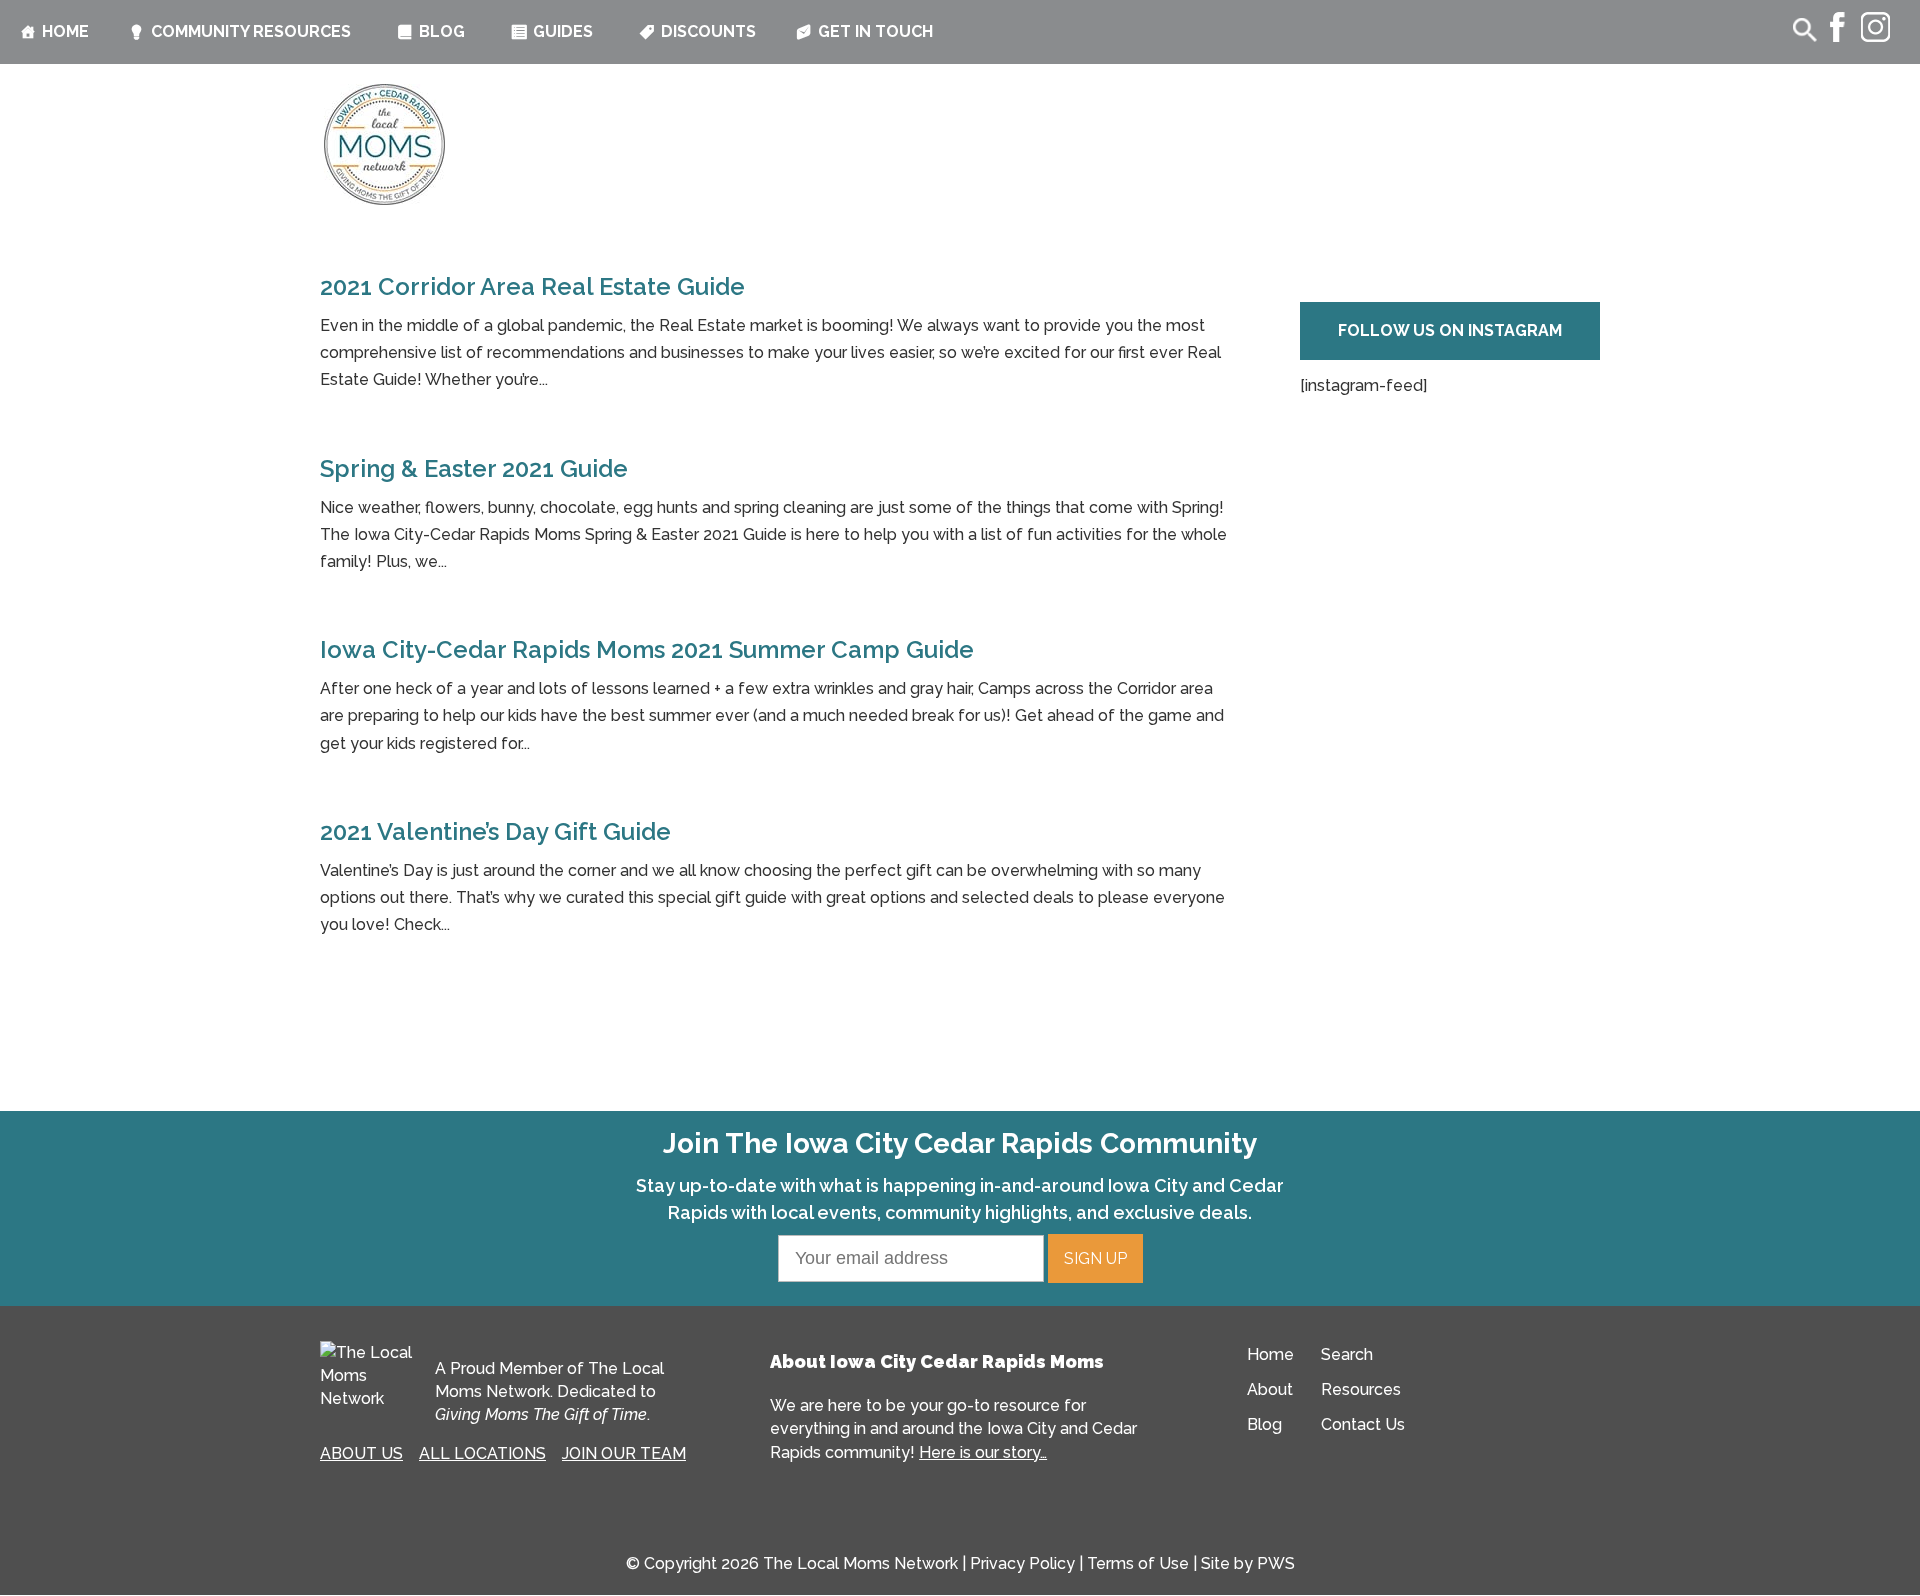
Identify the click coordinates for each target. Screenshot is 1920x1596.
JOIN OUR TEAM (624, 1453)
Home (65, 31)
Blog (442, 31)
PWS (1276, 1563)
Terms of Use (1138, 1563)
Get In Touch (875, 31)
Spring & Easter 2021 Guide (474, 468)
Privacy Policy (1022, 1563)
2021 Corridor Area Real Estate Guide (532, 286)
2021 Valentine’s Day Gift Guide (495, 831)
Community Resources (251, 31)
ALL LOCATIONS (482, 1453)
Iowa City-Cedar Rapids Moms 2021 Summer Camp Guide (647, 649)
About (1270, 1389)
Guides (563, 31)
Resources (1361, 1389)
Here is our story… (983, 1452)
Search (1347, 1354)
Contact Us (1363, 1424)
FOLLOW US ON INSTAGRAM (1450, 330)
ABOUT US (361, 1453)
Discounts (708, 31)
